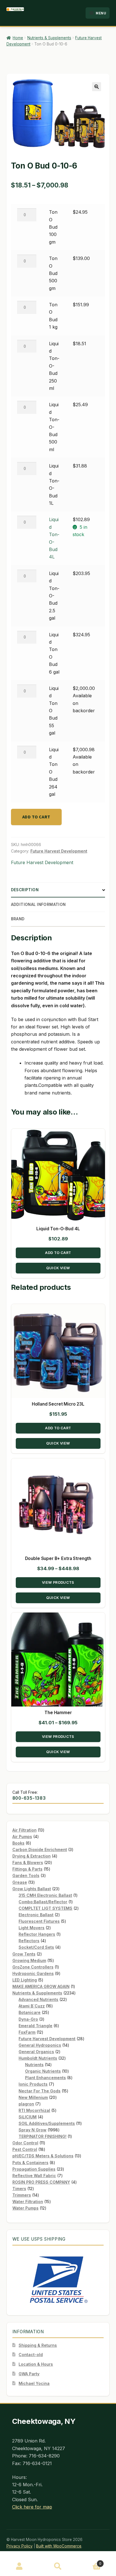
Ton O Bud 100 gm (53, 227)
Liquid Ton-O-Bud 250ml (54, 366)
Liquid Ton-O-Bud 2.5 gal (54, 596)
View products (58, 1582)
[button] (97, 87)
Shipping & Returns (38, 2345)
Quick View (58, 1268)
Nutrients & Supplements (49, 38)
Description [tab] (25, 890)
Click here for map (32, 2507)
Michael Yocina (34, 2383)
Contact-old (31, 2355)
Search (58, 2566)
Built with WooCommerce (59, 2546)
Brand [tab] (18, 919)
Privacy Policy (20, 2546)
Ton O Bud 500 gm (53, 273)
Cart (90, 2562)
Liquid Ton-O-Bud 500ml (54, 427)
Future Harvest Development (59, 851)
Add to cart (36, 817)
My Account (19, 2566)
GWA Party (29, 2374)
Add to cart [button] (58, 1253)
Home (18, 38)
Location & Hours (36, 2364)
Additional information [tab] (38, 904)
